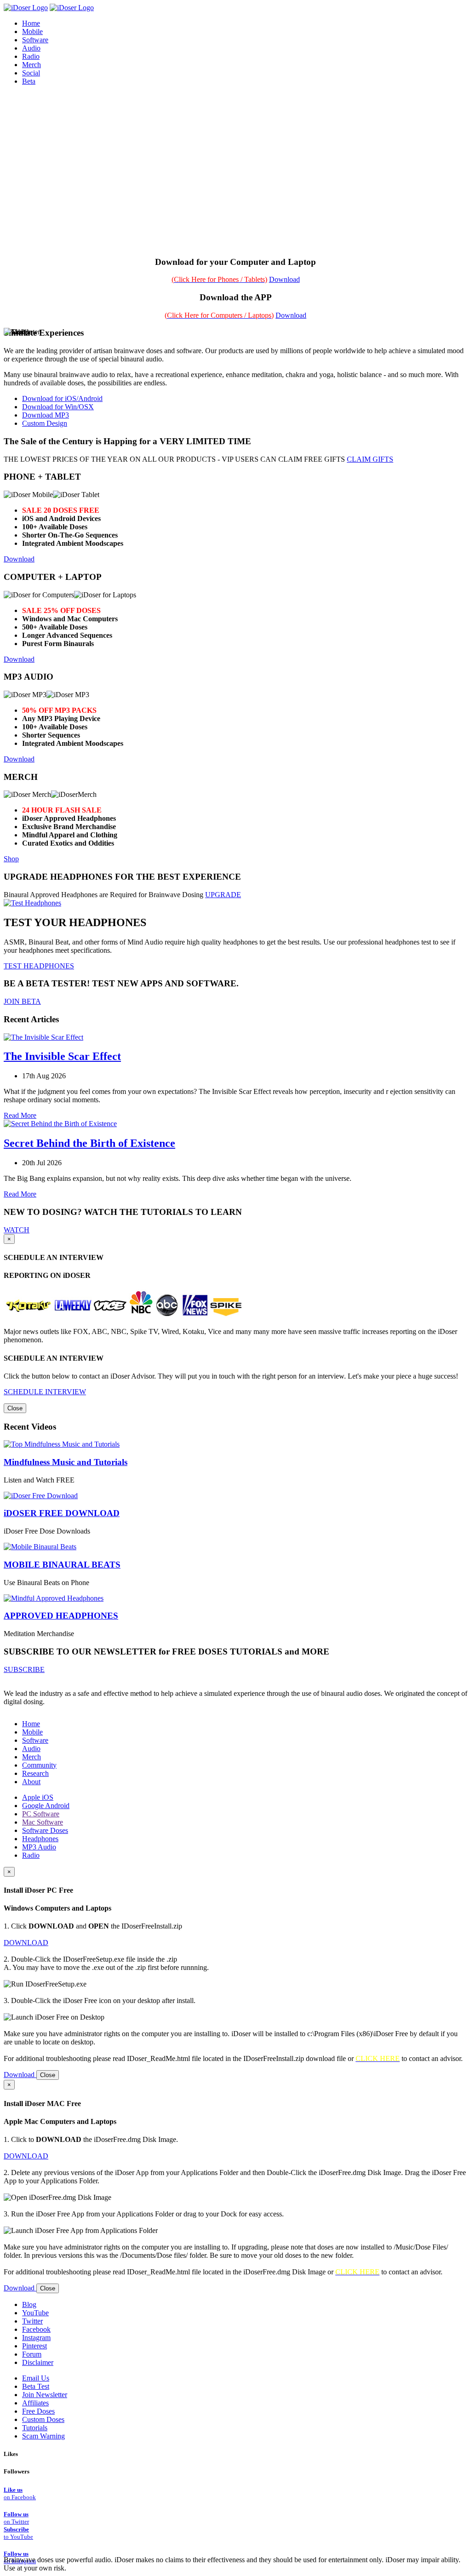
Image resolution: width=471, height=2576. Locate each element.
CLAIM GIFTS (370, 459)
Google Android (46, 1806)
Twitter (32, 2321)
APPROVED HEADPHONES (61, 1616)
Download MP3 (46, 415)
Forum (32, 2354)
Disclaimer (38, 2362)
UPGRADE (223, 895)
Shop (11, 859)
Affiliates (35, 2403)
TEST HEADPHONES (39, 966)
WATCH (17, 1230)
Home (31, 1724)
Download (284, 279)
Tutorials (35, 2428)
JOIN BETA (22, 1001)
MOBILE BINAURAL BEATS (62, 1565)
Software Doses (45, 1830)
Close (15, 1408)
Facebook (36, 2329)
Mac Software (43, 1822)
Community (39, 1765)
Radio (31, 1855)
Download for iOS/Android (62, 398)
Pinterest (34, 2346)
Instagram (36, 2338)
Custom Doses (43, 2419)
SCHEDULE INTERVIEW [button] (45, 1392)
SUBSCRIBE (24, 1669)
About (31, 1782)
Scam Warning (43, 2436)
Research (35, 1773)
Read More (20, 1115)
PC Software (41, 1814)
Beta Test (36, 2386)
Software (35, 1740)
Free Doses (38, 2411)
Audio (31, 1749)
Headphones (40, 1839)
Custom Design (45, 423)
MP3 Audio (39, 1847)
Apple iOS (38, 1797)
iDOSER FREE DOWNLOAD (62, 1513)
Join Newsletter (45, 2395)
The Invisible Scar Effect (62, 1056)
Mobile (32, 1732)
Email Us (36, 2378)
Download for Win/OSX (58, 407)
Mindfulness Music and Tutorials (66, 1462)
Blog (29, 2304)
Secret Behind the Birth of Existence (89, 1143)
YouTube (35, 2313)
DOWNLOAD (26, 1943)
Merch (32, 65)
